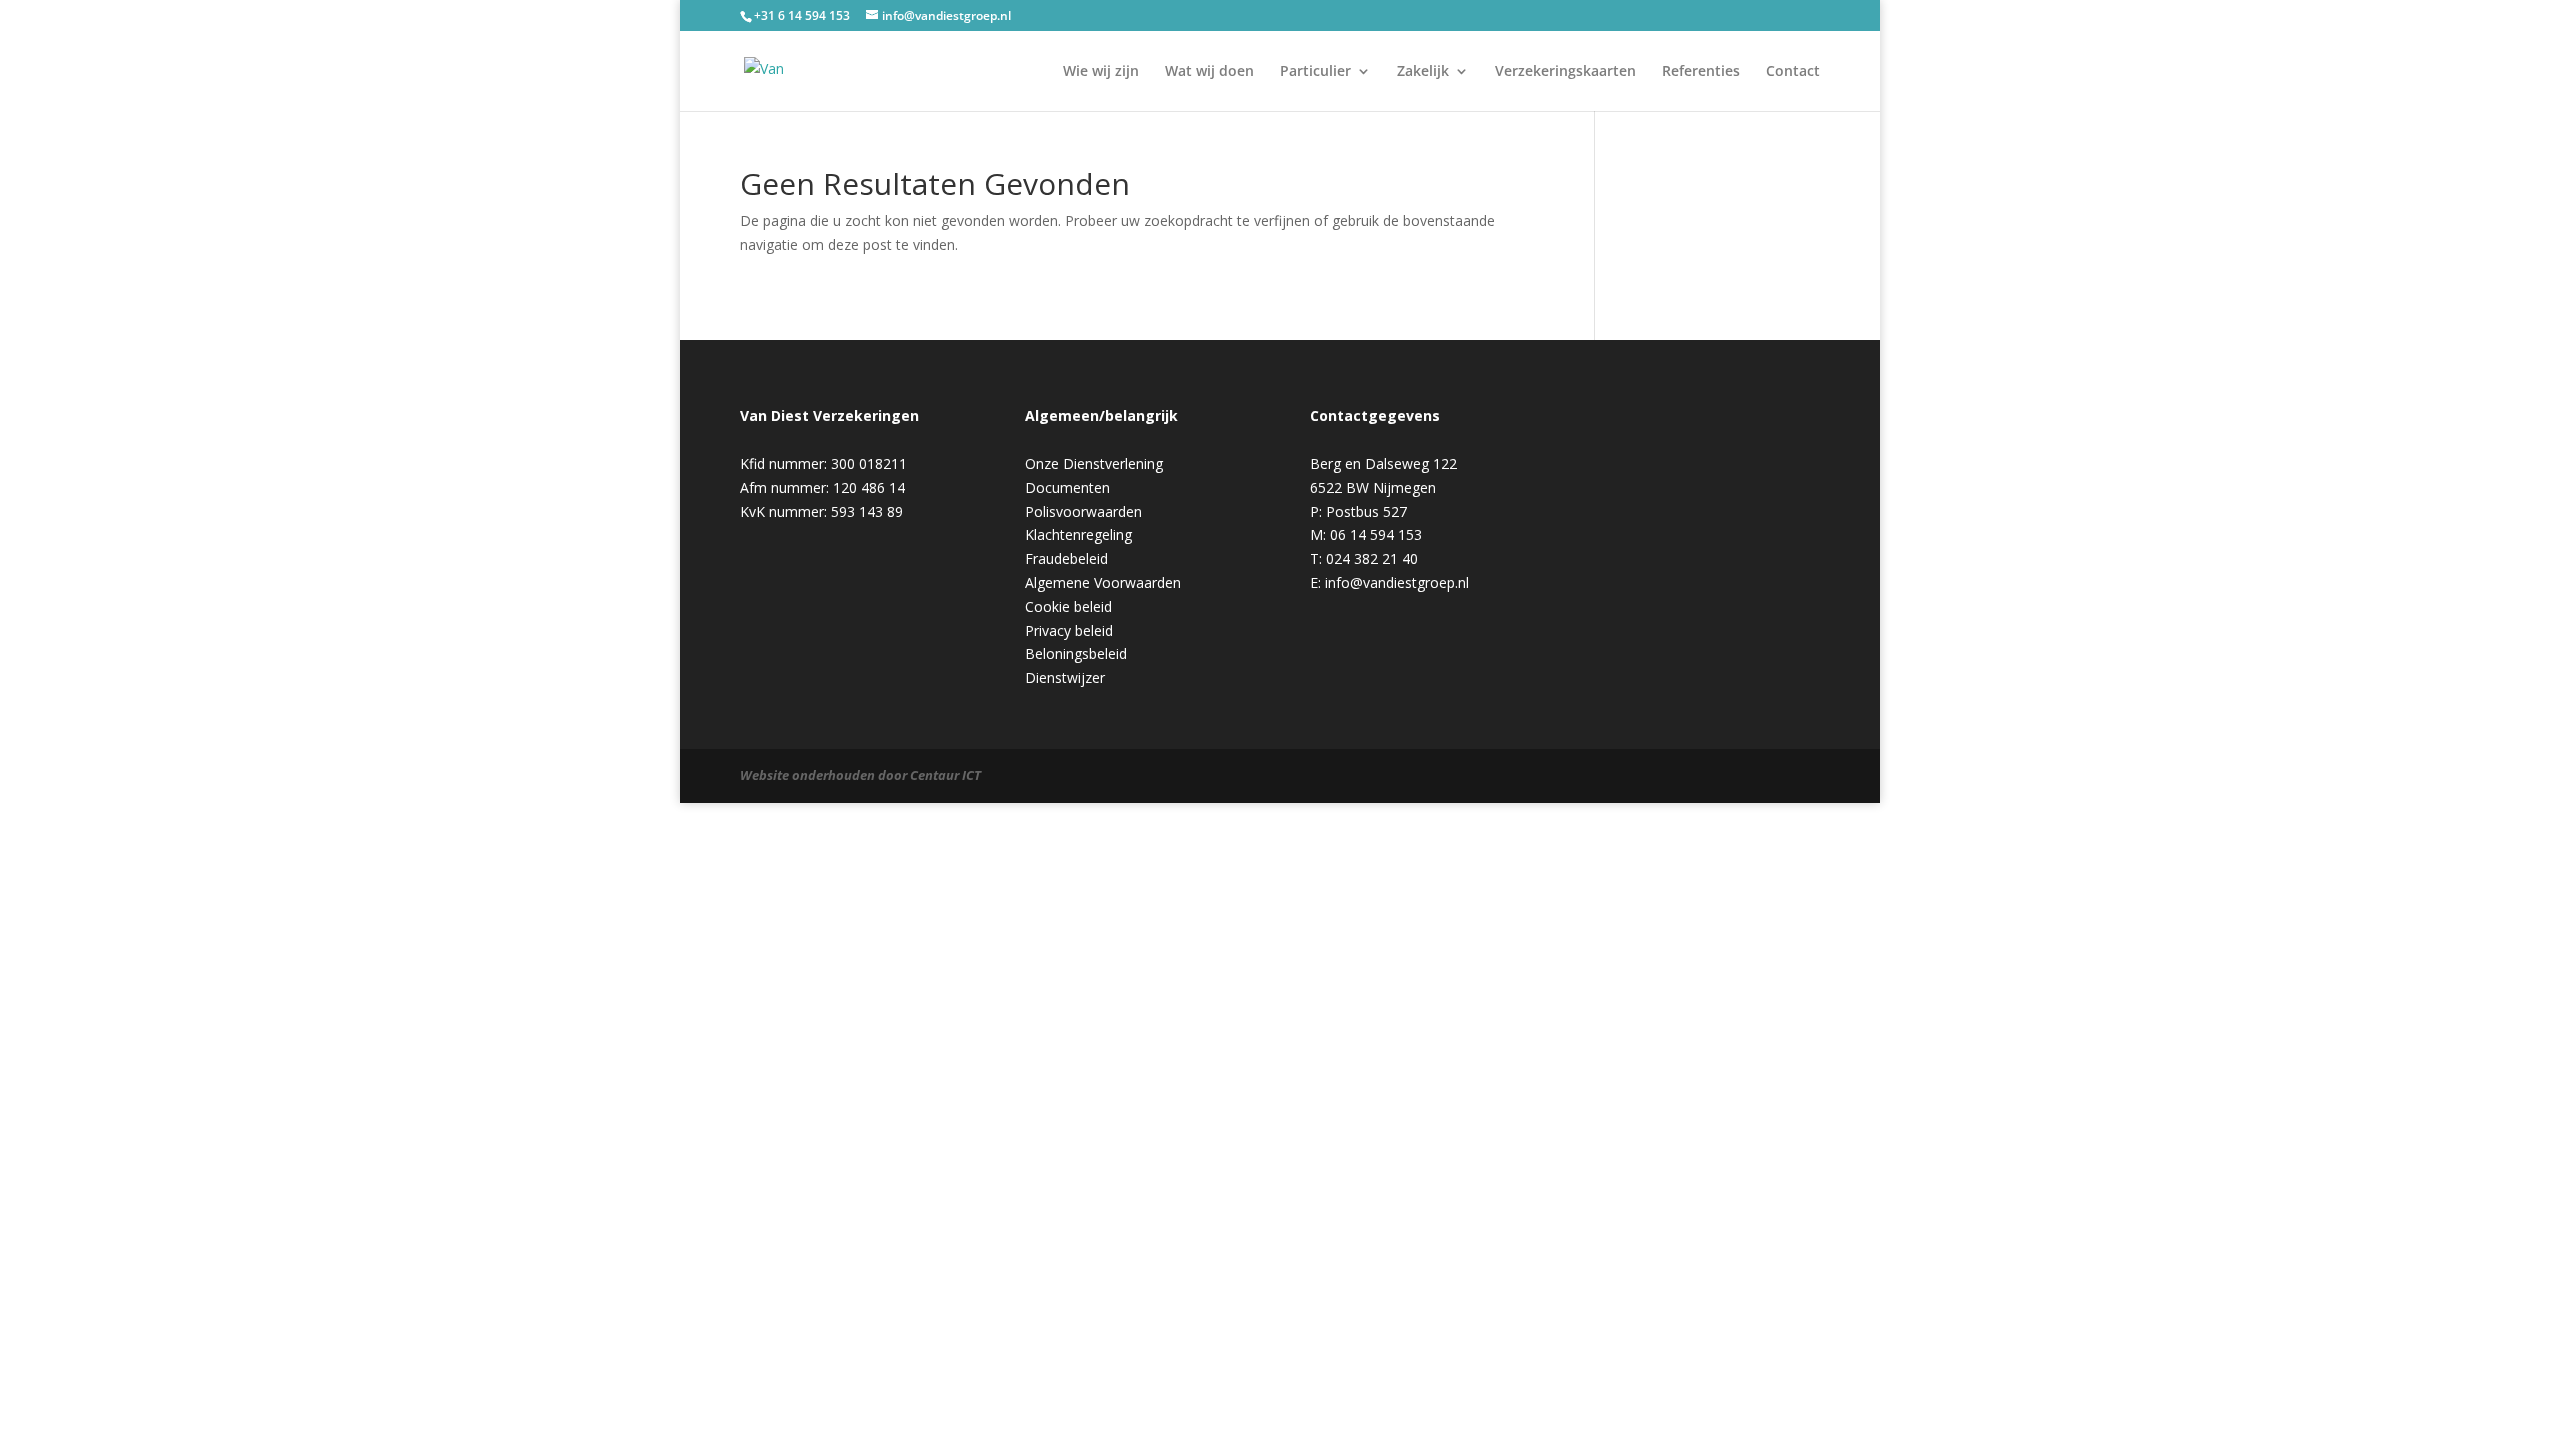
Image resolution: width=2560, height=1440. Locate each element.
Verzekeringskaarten (1565, 72)
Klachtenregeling (1078, 534)
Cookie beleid (1068, 606)
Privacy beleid (1069, 630)
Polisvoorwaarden (1083, 511)
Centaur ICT (945, 775)
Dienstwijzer (1065, 677)
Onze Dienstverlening (1094, 463)
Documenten (1067, 487)
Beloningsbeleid (1076, 653)
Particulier (1315, 72)
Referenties (1701, 72)
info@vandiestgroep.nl (1397, 582)
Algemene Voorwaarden (1103, 582)
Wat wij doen (1209, 72)
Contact (1793, 72)
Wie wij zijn (1101, 72)
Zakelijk (1423, 72)
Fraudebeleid (1066, 558)
